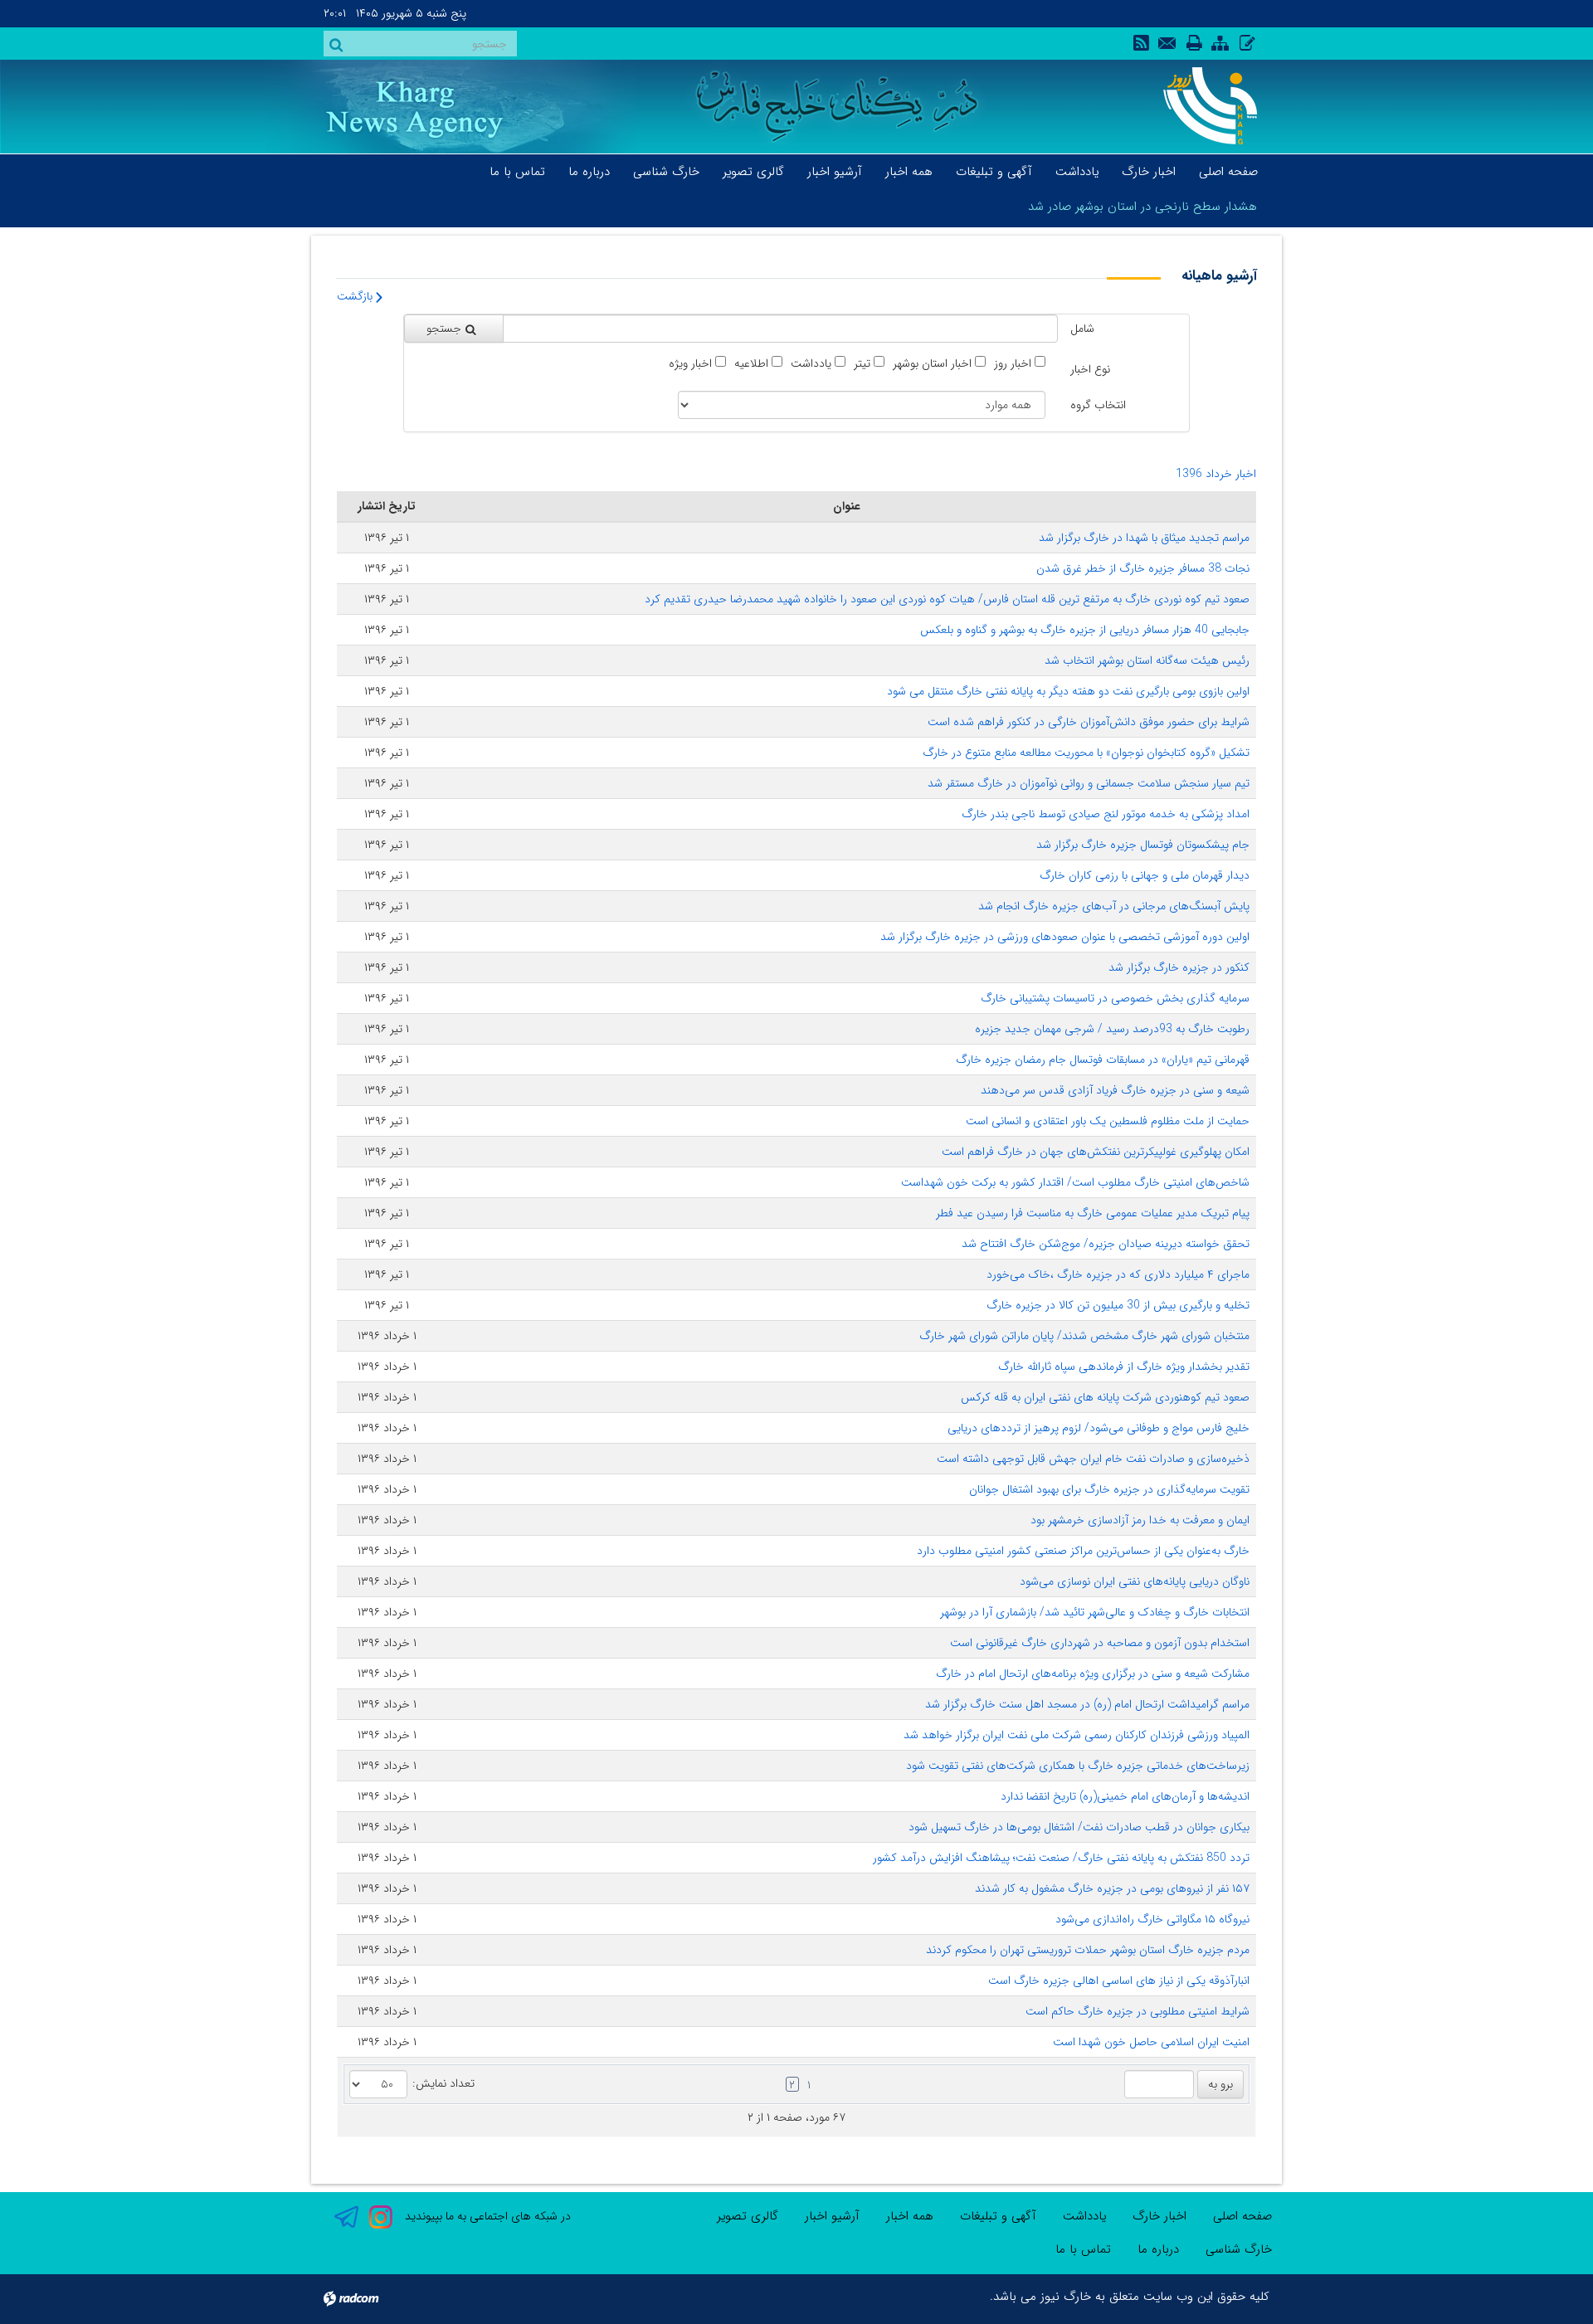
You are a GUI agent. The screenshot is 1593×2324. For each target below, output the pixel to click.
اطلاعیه (751, 364)
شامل (1082, 329)
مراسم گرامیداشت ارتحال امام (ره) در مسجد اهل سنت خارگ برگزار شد (1087, 1704)
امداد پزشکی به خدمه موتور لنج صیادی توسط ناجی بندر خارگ (1106, 814)
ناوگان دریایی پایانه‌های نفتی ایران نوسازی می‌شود (1135, 1581)
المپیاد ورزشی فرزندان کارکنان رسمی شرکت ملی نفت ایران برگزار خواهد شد (1077, 1735)
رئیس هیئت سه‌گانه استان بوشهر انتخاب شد (1147, 660)
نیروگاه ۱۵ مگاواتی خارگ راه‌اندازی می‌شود (1152, 1919)
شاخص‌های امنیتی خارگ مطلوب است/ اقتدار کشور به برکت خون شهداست (1075, 1182)
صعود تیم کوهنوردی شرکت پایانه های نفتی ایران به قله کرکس (1105, 1397)
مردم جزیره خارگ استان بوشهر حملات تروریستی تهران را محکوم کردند (1088, 1950)
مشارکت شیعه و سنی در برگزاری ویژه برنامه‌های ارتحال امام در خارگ (1093, 1674)
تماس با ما (1083, 2249)
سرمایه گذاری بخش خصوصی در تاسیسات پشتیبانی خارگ (1115, 998)
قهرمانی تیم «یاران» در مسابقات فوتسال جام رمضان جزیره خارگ (1103, 1060)
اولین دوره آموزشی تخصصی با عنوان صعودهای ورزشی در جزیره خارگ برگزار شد (1065, 937)
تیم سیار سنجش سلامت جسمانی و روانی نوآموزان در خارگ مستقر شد (1089, 783)
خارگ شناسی (1239, 2249)
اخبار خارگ (1159, 2216)
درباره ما (1158, 2249)
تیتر (862, 364)
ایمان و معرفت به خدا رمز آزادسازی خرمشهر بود (1140, 1520)
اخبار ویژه (690, 364)
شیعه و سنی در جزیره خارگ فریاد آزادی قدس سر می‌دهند (1115, 1090)
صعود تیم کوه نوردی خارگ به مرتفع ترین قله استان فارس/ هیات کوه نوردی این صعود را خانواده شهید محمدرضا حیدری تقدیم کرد (947, 599)
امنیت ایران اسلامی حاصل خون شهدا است (1151, 2042)
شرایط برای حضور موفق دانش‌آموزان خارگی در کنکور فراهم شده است (1089, 722)
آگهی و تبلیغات (998, 2216)
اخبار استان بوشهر (932, 364)
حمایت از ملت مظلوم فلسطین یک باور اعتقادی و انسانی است (1108, 1121)
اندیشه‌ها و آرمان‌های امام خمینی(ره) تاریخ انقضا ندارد (1125, 1796)
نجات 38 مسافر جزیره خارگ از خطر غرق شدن (1143, 568)
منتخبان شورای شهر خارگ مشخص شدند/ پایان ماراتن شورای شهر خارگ (1084, 1336)
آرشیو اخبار (832, 2216)
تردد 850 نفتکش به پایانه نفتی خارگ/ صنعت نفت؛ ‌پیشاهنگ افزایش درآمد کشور (1061, 1858)
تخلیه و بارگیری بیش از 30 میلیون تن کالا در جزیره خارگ (1118, 1305)
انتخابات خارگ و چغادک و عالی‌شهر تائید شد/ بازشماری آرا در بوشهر (1095, 1612)
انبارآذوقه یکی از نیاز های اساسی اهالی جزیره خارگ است (1119, 1981)
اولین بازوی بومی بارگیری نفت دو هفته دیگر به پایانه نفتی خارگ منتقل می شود (1068, 691)
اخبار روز (1013, 364)
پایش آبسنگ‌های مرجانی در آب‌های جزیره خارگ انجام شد (1114, 906)
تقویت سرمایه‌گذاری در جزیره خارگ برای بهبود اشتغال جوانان (1109, 1489)
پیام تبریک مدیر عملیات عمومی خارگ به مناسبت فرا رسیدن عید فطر (1093, 1213)
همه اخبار (910, 2216)
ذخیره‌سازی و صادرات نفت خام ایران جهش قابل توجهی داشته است (1093, 1459)
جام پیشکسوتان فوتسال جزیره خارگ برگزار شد (1143, 845)
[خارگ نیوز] (1201, 106)
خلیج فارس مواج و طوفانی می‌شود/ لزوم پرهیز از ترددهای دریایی (1099, 1428)
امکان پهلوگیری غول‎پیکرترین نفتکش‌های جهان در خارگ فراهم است (1096, 1152)
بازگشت (356, 296)
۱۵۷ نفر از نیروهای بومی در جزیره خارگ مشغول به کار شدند (1112, 1888)
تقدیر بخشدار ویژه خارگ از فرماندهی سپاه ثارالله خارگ (1124, 1367)
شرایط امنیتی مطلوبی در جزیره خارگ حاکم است (1138, 2011)
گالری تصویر (748, 2216)
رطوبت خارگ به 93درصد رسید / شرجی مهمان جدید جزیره (1112, 1029)
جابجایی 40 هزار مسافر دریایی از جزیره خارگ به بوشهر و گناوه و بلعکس (1085, 630)
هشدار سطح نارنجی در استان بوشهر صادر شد (1142, 207)
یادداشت (811, 364)
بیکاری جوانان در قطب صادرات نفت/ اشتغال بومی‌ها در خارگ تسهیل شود (1079, 1827)
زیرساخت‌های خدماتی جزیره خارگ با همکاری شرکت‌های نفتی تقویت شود (1078, 1766)
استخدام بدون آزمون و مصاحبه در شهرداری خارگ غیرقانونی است (1100, 1643)
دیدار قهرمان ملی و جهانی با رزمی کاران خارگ (1145, 875)
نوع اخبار (1090, 369)
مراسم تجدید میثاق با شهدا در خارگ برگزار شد (1144, 538)
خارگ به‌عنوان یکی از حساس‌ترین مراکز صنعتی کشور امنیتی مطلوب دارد (1083, 1551)
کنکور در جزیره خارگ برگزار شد (1179, 967)
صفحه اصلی (1242, 2216)
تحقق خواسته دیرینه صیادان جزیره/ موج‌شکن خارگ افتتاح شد (1106, 1244)
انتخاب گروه (1098, 405)
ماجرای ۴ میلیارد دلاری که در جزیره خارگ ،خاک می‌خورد (1118, 1274)
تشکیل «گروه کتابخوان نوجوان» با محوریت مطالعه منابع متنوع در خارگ (1086, 753)
